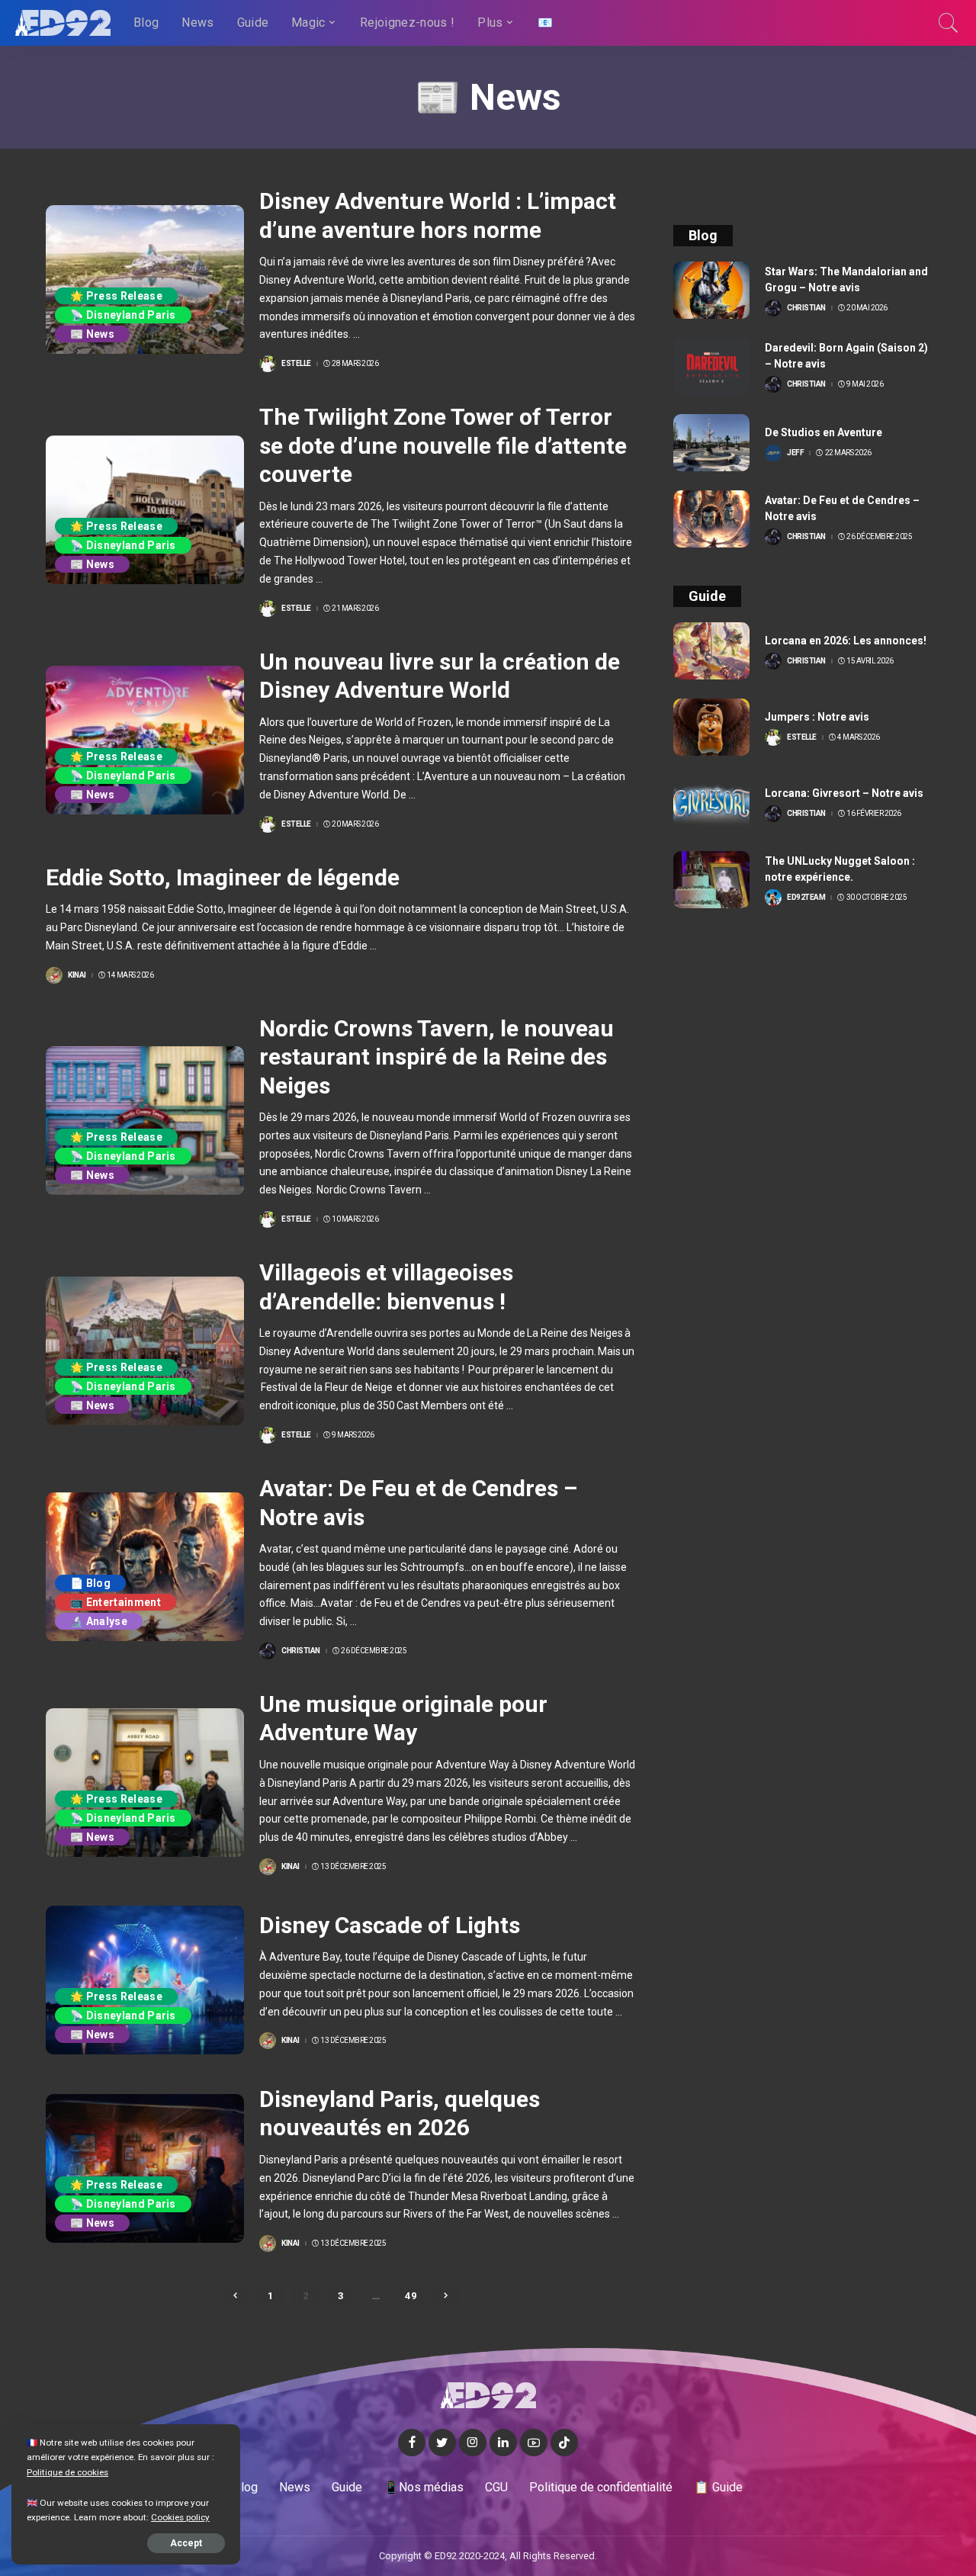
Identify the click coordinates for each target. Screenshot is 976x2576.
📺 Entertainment (116, 1602)
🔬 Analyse (99, 1621)
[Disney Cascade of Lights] (145, 1980)
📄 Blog (90, 1583)
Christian (301, 1651)
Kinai (77, 975)
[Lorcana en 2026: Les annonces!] (711, 651)
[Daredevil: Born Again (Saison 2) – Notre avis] (711, 366)
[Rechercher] (949, 23)
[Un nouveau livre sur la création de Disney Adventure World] (145, 740)
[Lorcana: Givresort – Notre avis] (711, 803)
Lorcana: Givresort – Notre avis (844, 793)
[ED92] (63, 23)
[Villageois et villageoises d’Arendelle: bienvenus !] (145, 1351)
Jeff (795, 453)
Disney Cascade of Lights (390, 1925)
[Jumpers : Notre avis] (711, 727)
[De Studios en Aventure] (711, 443)
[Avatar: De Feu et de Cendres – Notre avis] (145, 1567)
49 (411, 2296)
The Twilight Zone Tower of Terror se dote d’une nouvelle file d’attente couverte (443, 445)
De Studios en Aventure (823, 432)
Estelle (296, 364)
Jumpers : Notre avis (817, 717)
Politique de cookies (67, 2472)
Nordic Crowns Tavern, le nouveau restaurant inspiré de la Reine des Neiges (437, 1057)
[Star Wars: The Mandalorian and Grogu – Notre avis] (711, 290)
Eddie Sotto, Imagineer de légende (223, 877)
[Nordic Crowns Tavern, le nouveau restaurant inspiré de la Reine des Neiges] (145, 1121)
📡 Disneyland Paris (123, 315)
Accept (186, 2543)
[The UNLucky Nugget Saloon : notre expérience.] (711, 880)
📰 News (92, 334)
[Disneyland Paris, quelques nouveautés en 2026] (145, 2168)
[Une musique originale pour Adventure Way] (145, 1783)
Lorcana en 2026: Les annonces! (846, 641)
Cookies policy (180, 2517)
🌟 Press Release (116, 296)
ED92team (806, 898)
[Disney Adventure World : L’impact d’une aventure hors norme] (145, 279)
